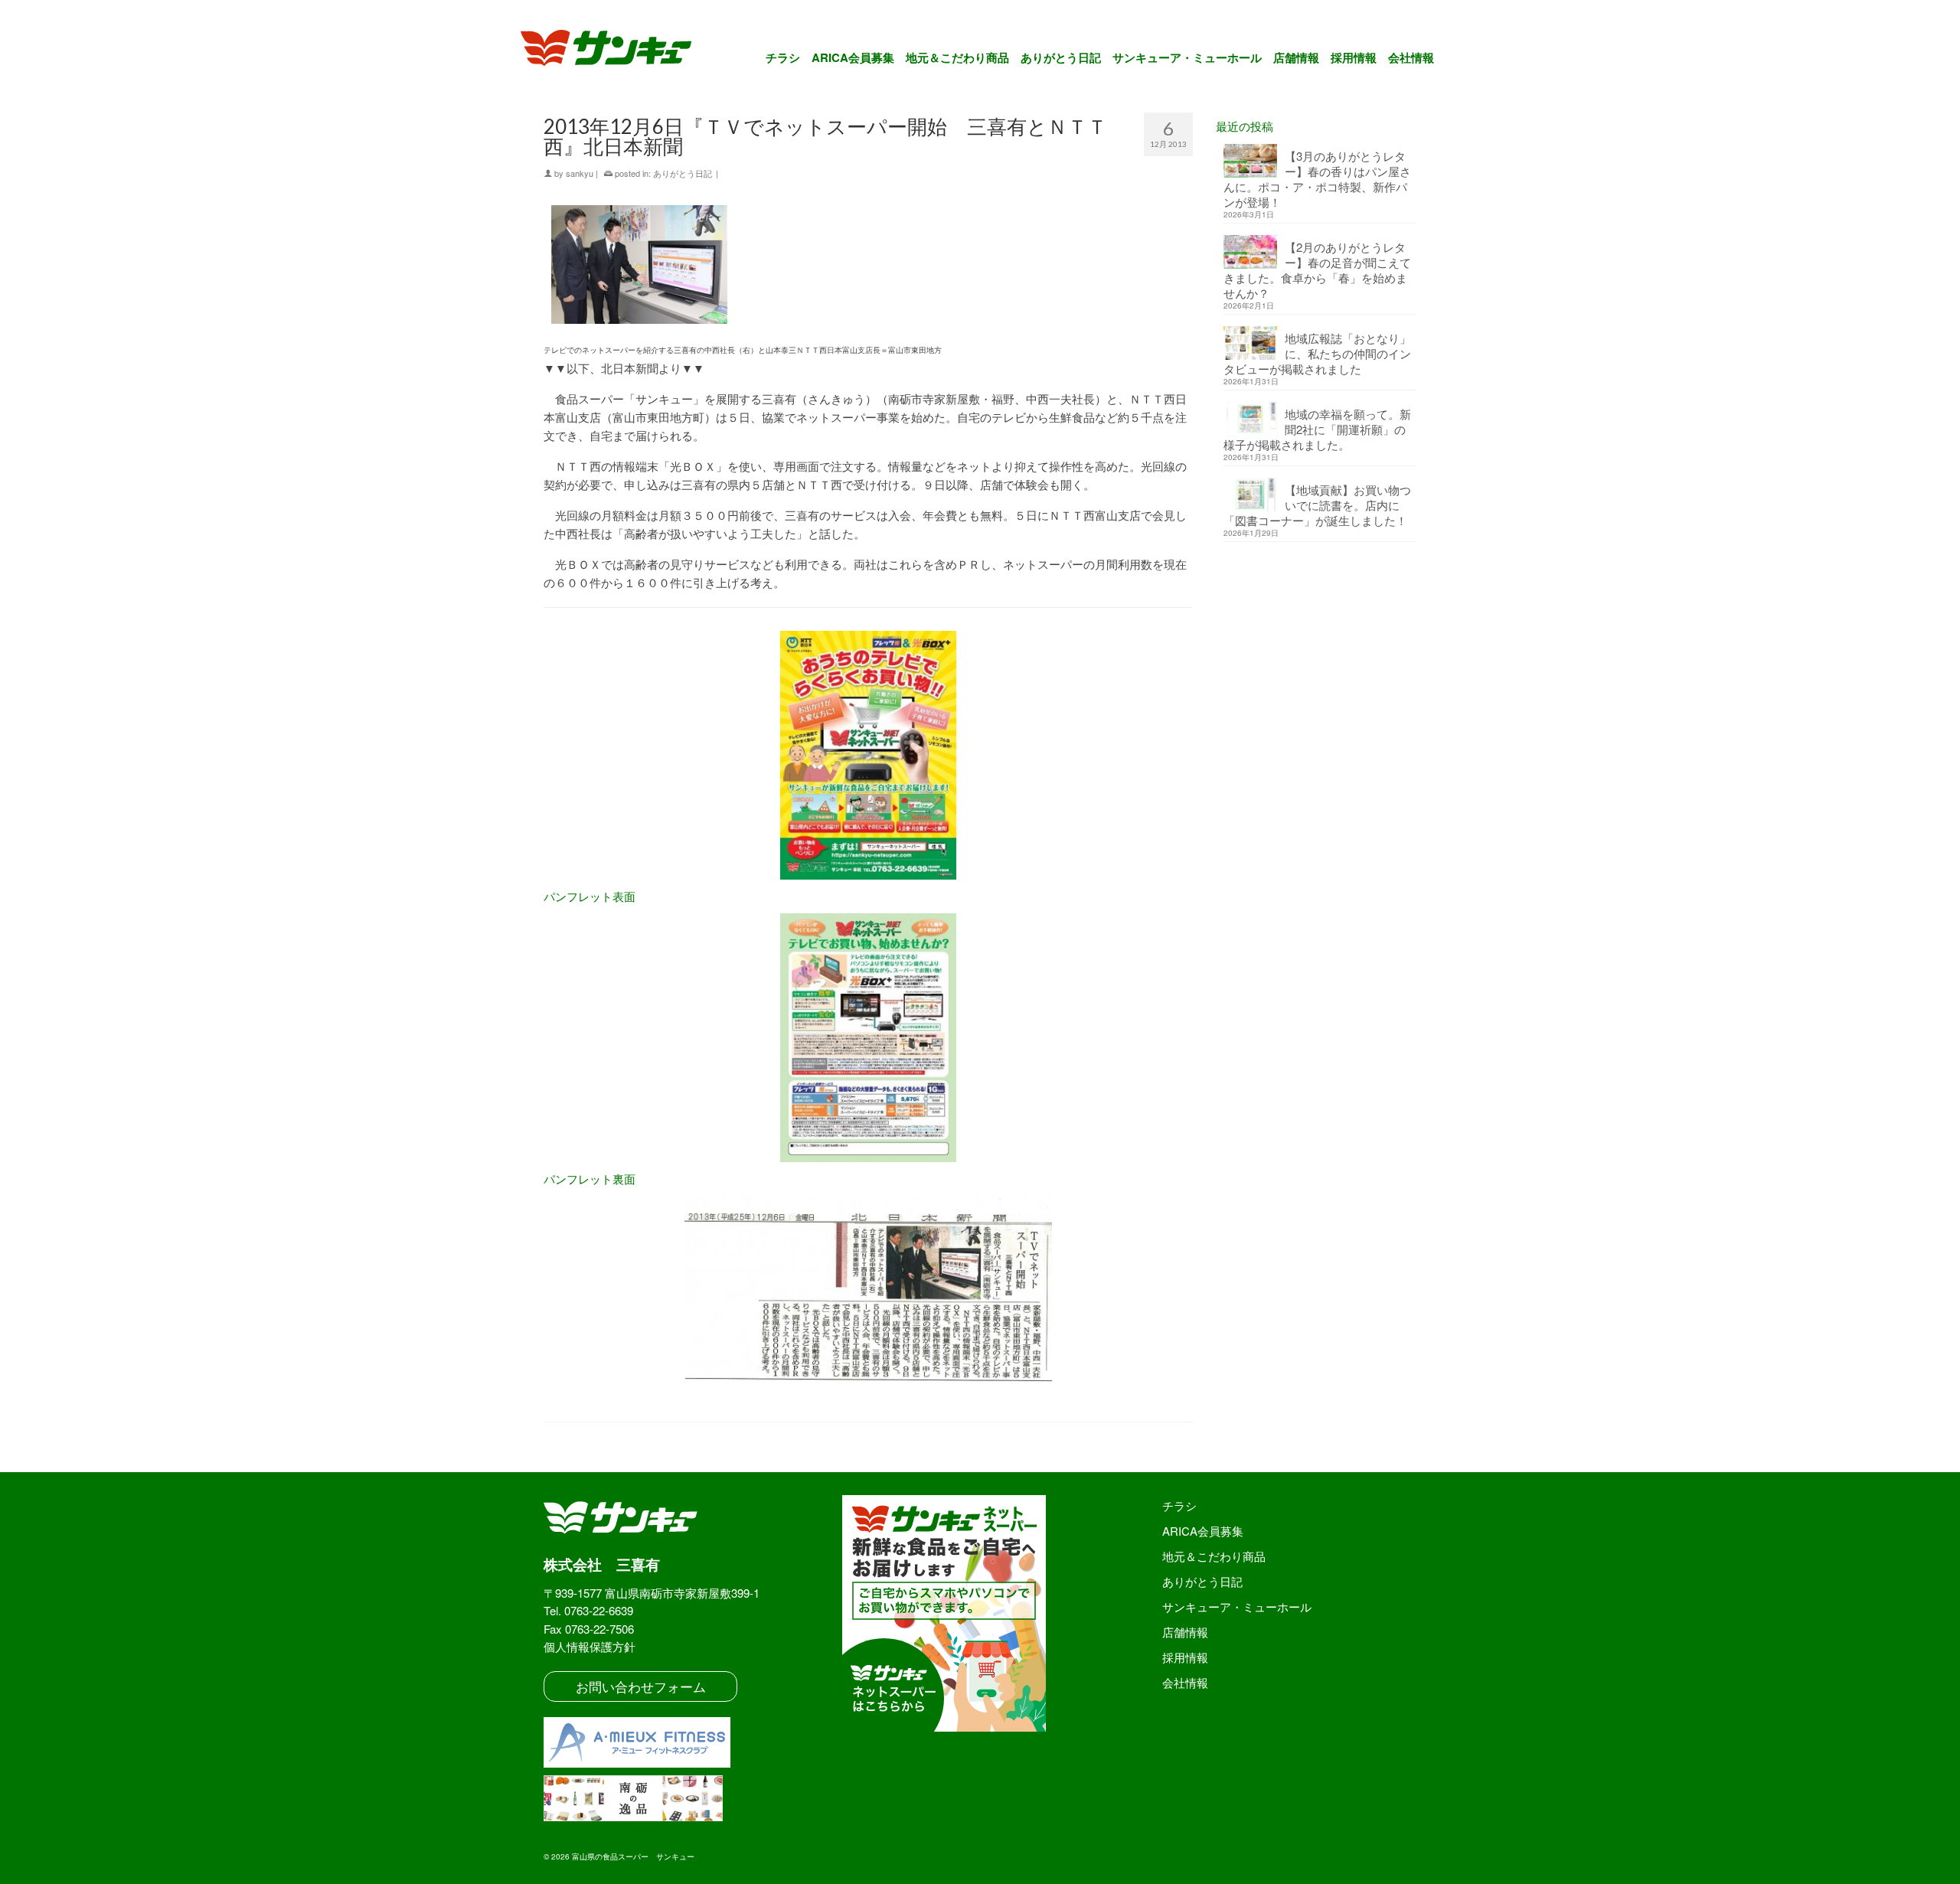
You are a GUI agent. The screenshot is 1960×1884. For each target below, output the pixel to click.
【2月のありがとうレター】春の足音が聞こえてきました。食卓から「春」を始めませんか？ (1317, 270)
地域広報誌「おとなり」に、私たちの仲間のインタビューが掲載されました (1317, 353)
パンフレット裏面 (590, 1179)
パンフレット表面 (590, 896)
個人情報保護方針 (590, 1646)
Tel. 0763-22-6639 (588, 1610)
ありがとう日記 (683, 173)
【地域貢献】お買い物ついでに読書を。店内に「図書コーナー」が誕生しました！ (1317, 505)
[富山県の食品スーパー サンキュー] (616, 51)
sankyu (580, 173)
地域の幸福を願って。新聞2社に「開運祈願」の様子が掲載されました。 (1317, 429)
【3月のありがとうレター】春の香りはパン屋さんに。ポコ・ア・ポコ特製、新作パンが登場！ (1317, 179)
